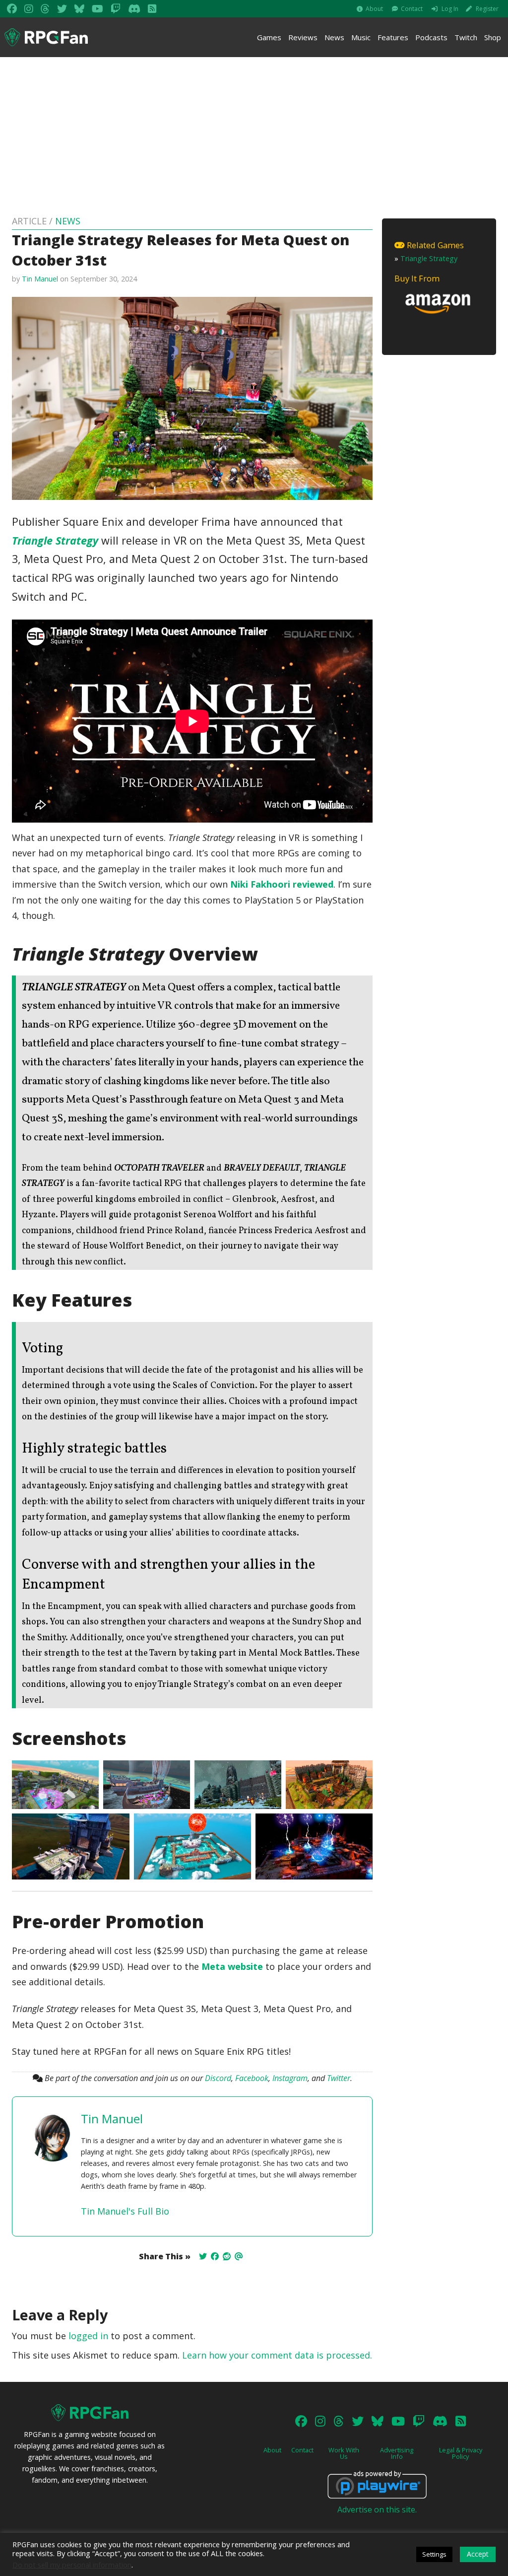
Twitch (466, 37)
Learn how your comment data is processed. (277, 2355)
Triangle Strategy (55, 540)
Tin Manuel (40, 279)
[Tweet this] (203, 2256)
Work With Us (344, 2453)
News (334, 37)
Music (361, 37)
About (374, 9)
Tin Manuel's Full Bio (125, 2211)
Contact (412, 9)
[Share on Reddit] (227, 2256)
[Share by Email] (239, 2256)
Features (393, 37)
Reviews (303, 37)
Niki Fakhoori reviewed (282, 884)
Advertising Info (397, 2453)
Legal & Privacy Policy (461, 2453)
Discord (218, 2078)
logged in (88, 2336)
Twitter (339, 2078)
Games (269, 37)
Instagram (290, 2078)
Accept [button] (478, 2554)
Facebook (252, 2078)
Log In (450, 9)
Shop (493, 37)
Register (487, 9)
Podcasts (431, 37)
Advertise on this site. (377, 2509)
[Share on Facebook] (215, 2256)
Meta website (232, 1966)
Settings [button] (434, 2554)
